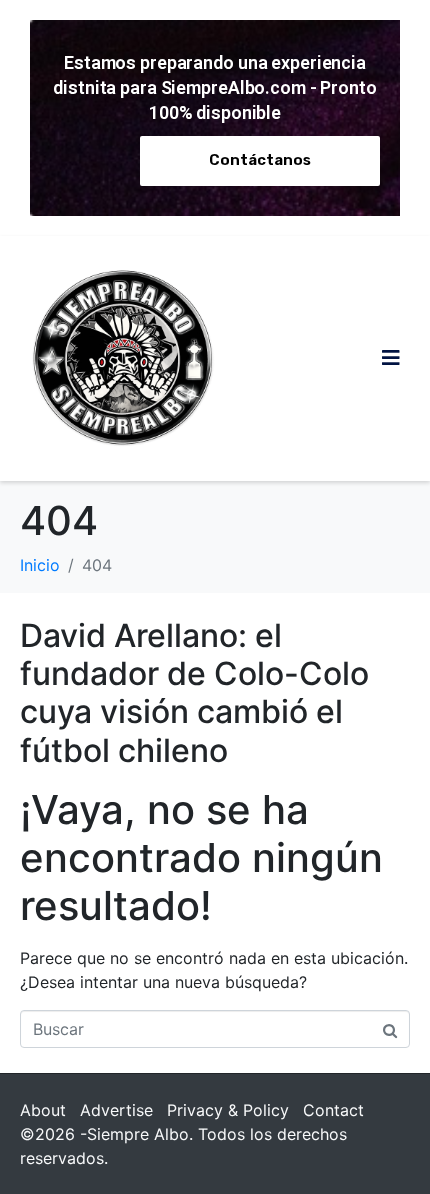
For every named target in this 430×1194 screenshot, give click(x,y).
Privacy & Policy (228, 1110)
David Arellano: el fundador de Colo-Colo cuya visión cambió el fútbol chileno (194, 693)
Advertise (116, 1110)
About (43, 1110)
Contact (333, 1110)
